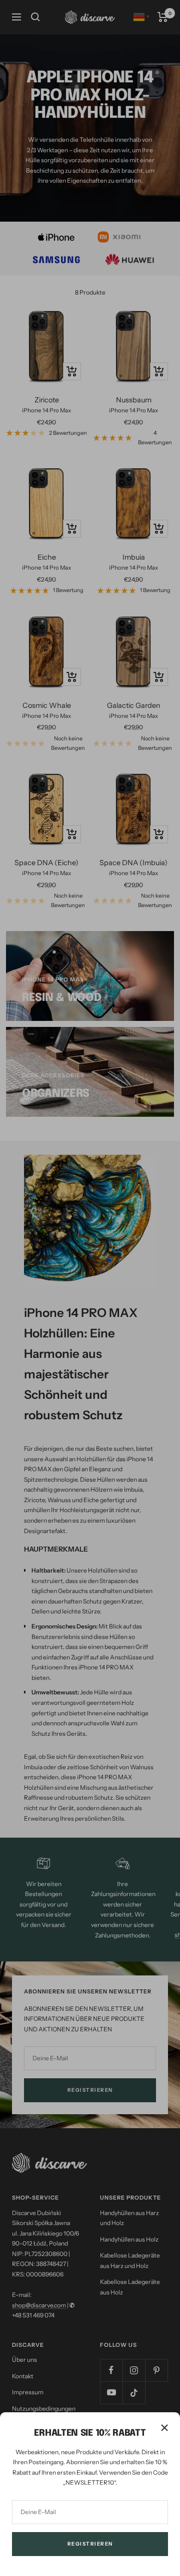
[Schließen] (164, 2428)
